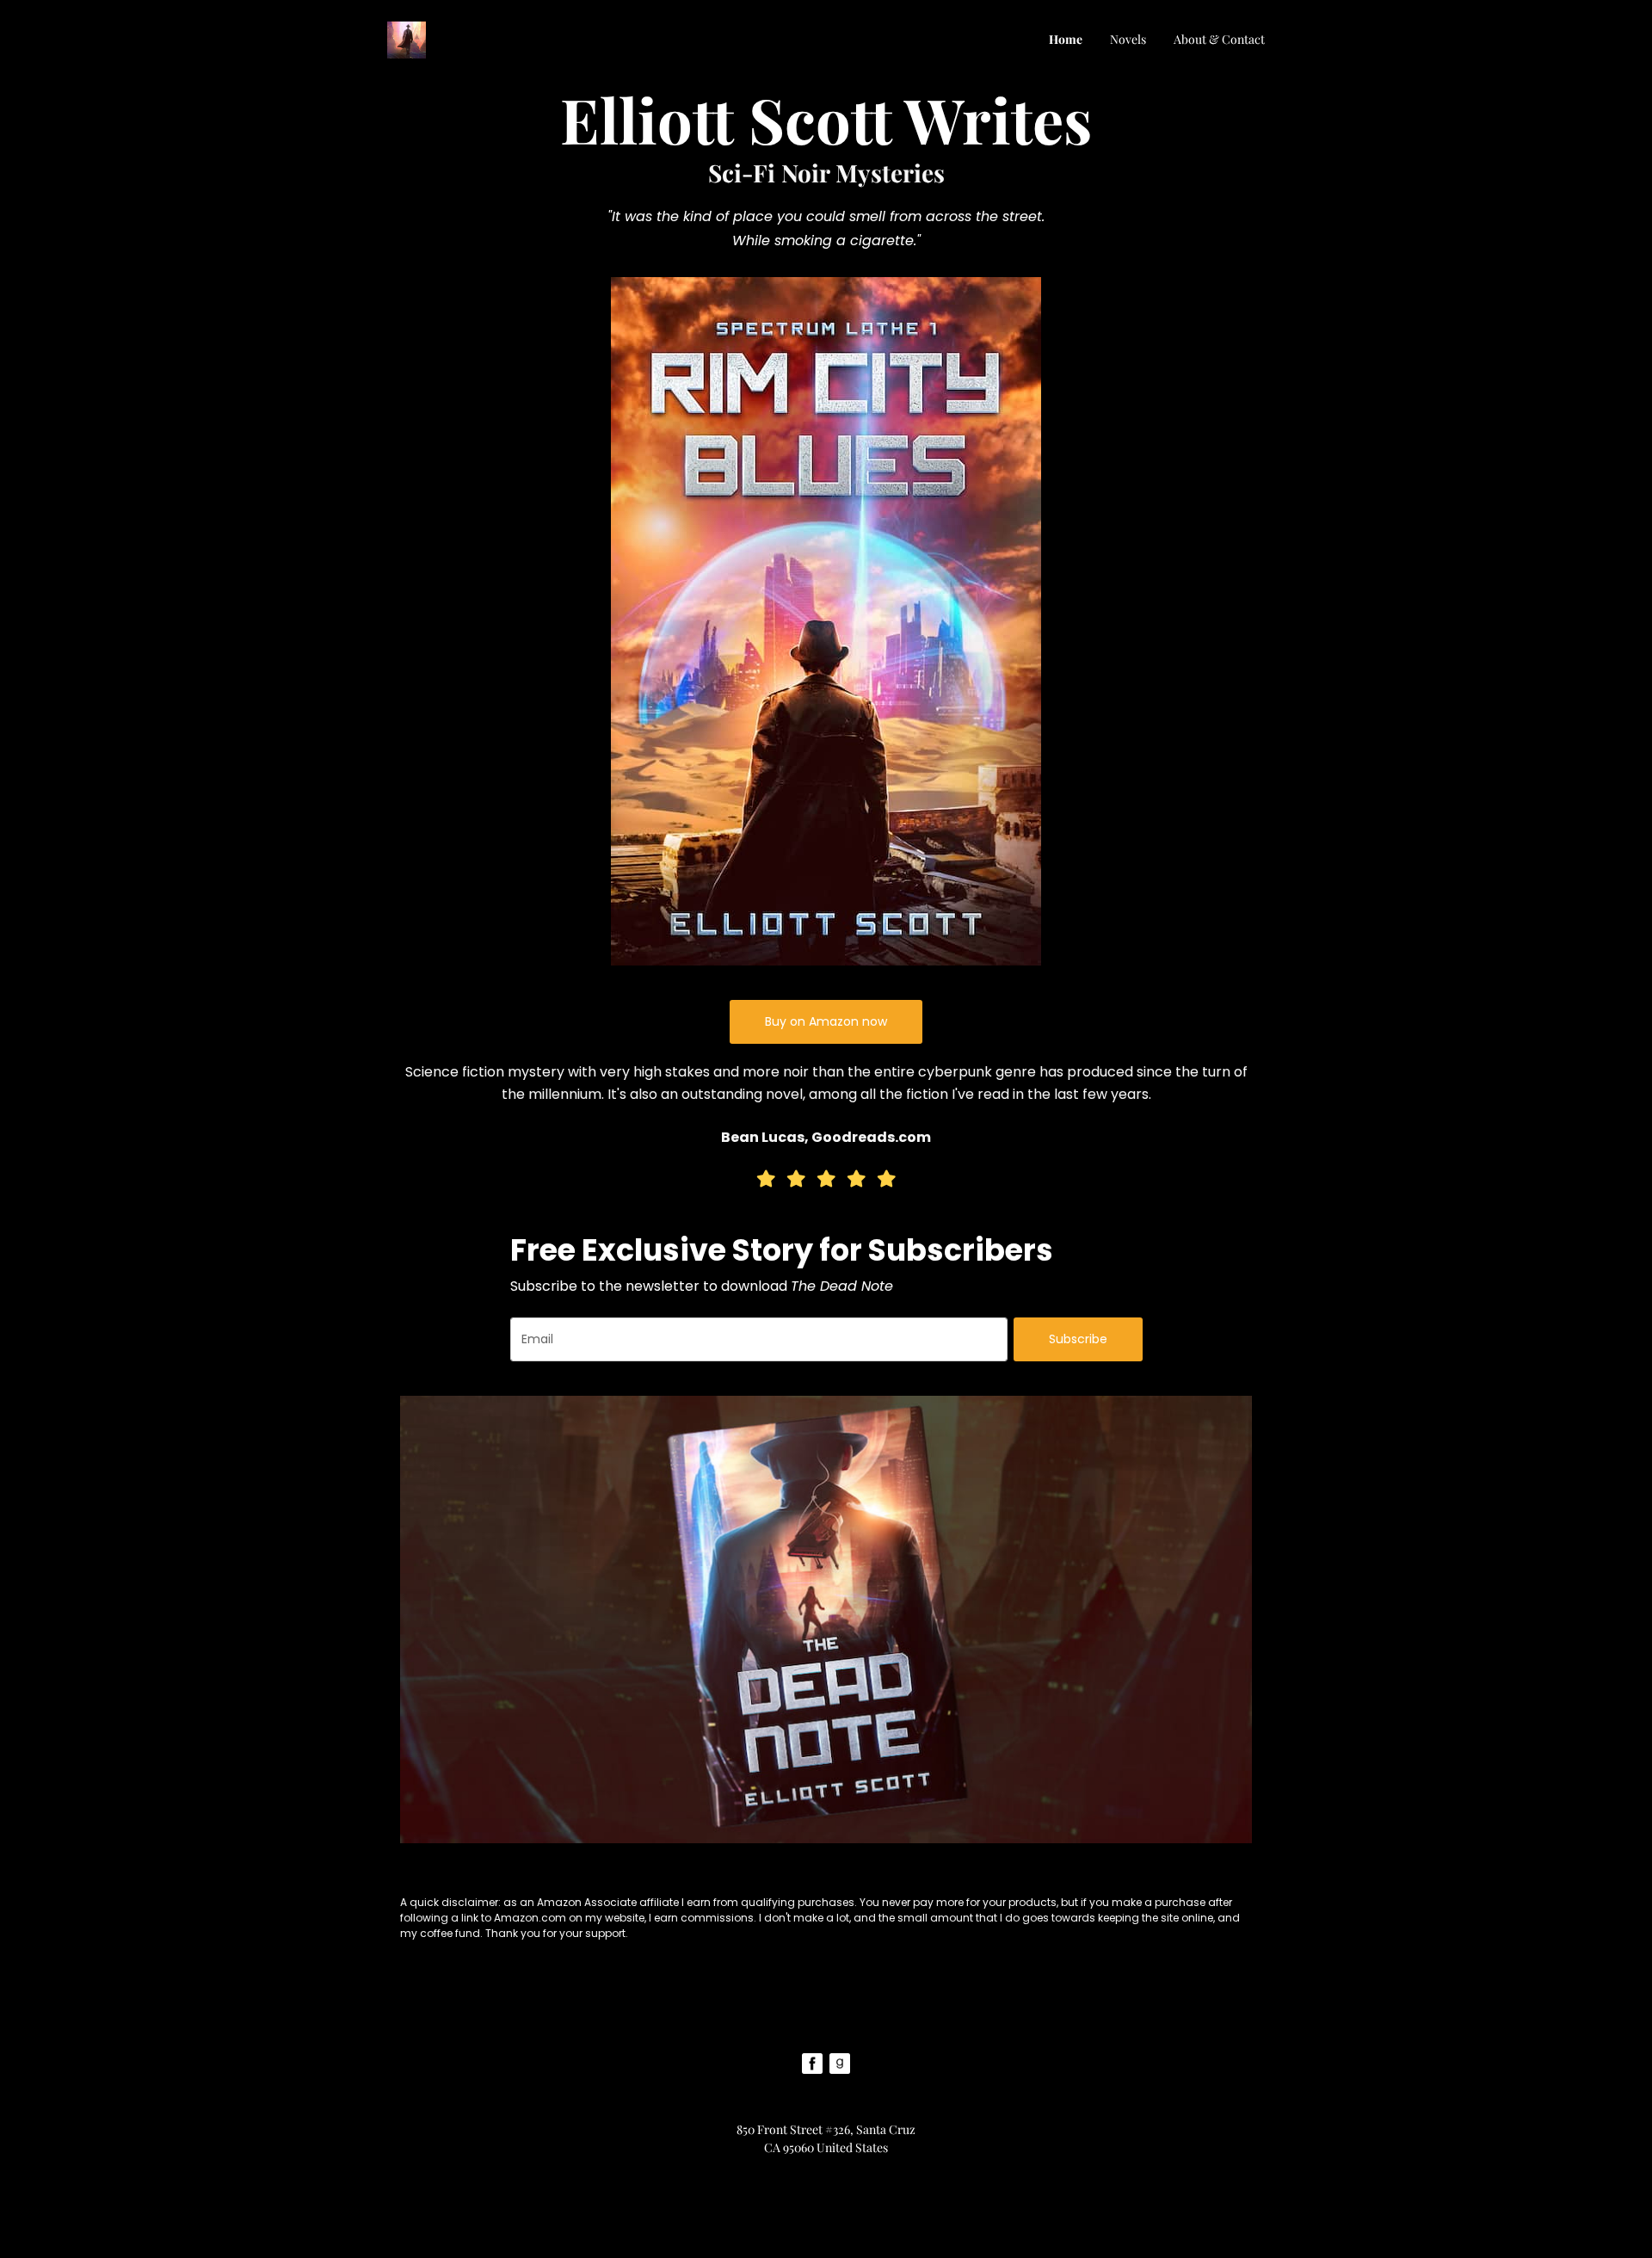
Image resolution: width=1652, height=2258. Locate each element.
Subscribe (1078, 1339)
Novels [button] (1128, 39)
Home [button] (1066, 39)
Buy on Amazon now (826, 1021)
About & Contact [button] (1219, 39)
